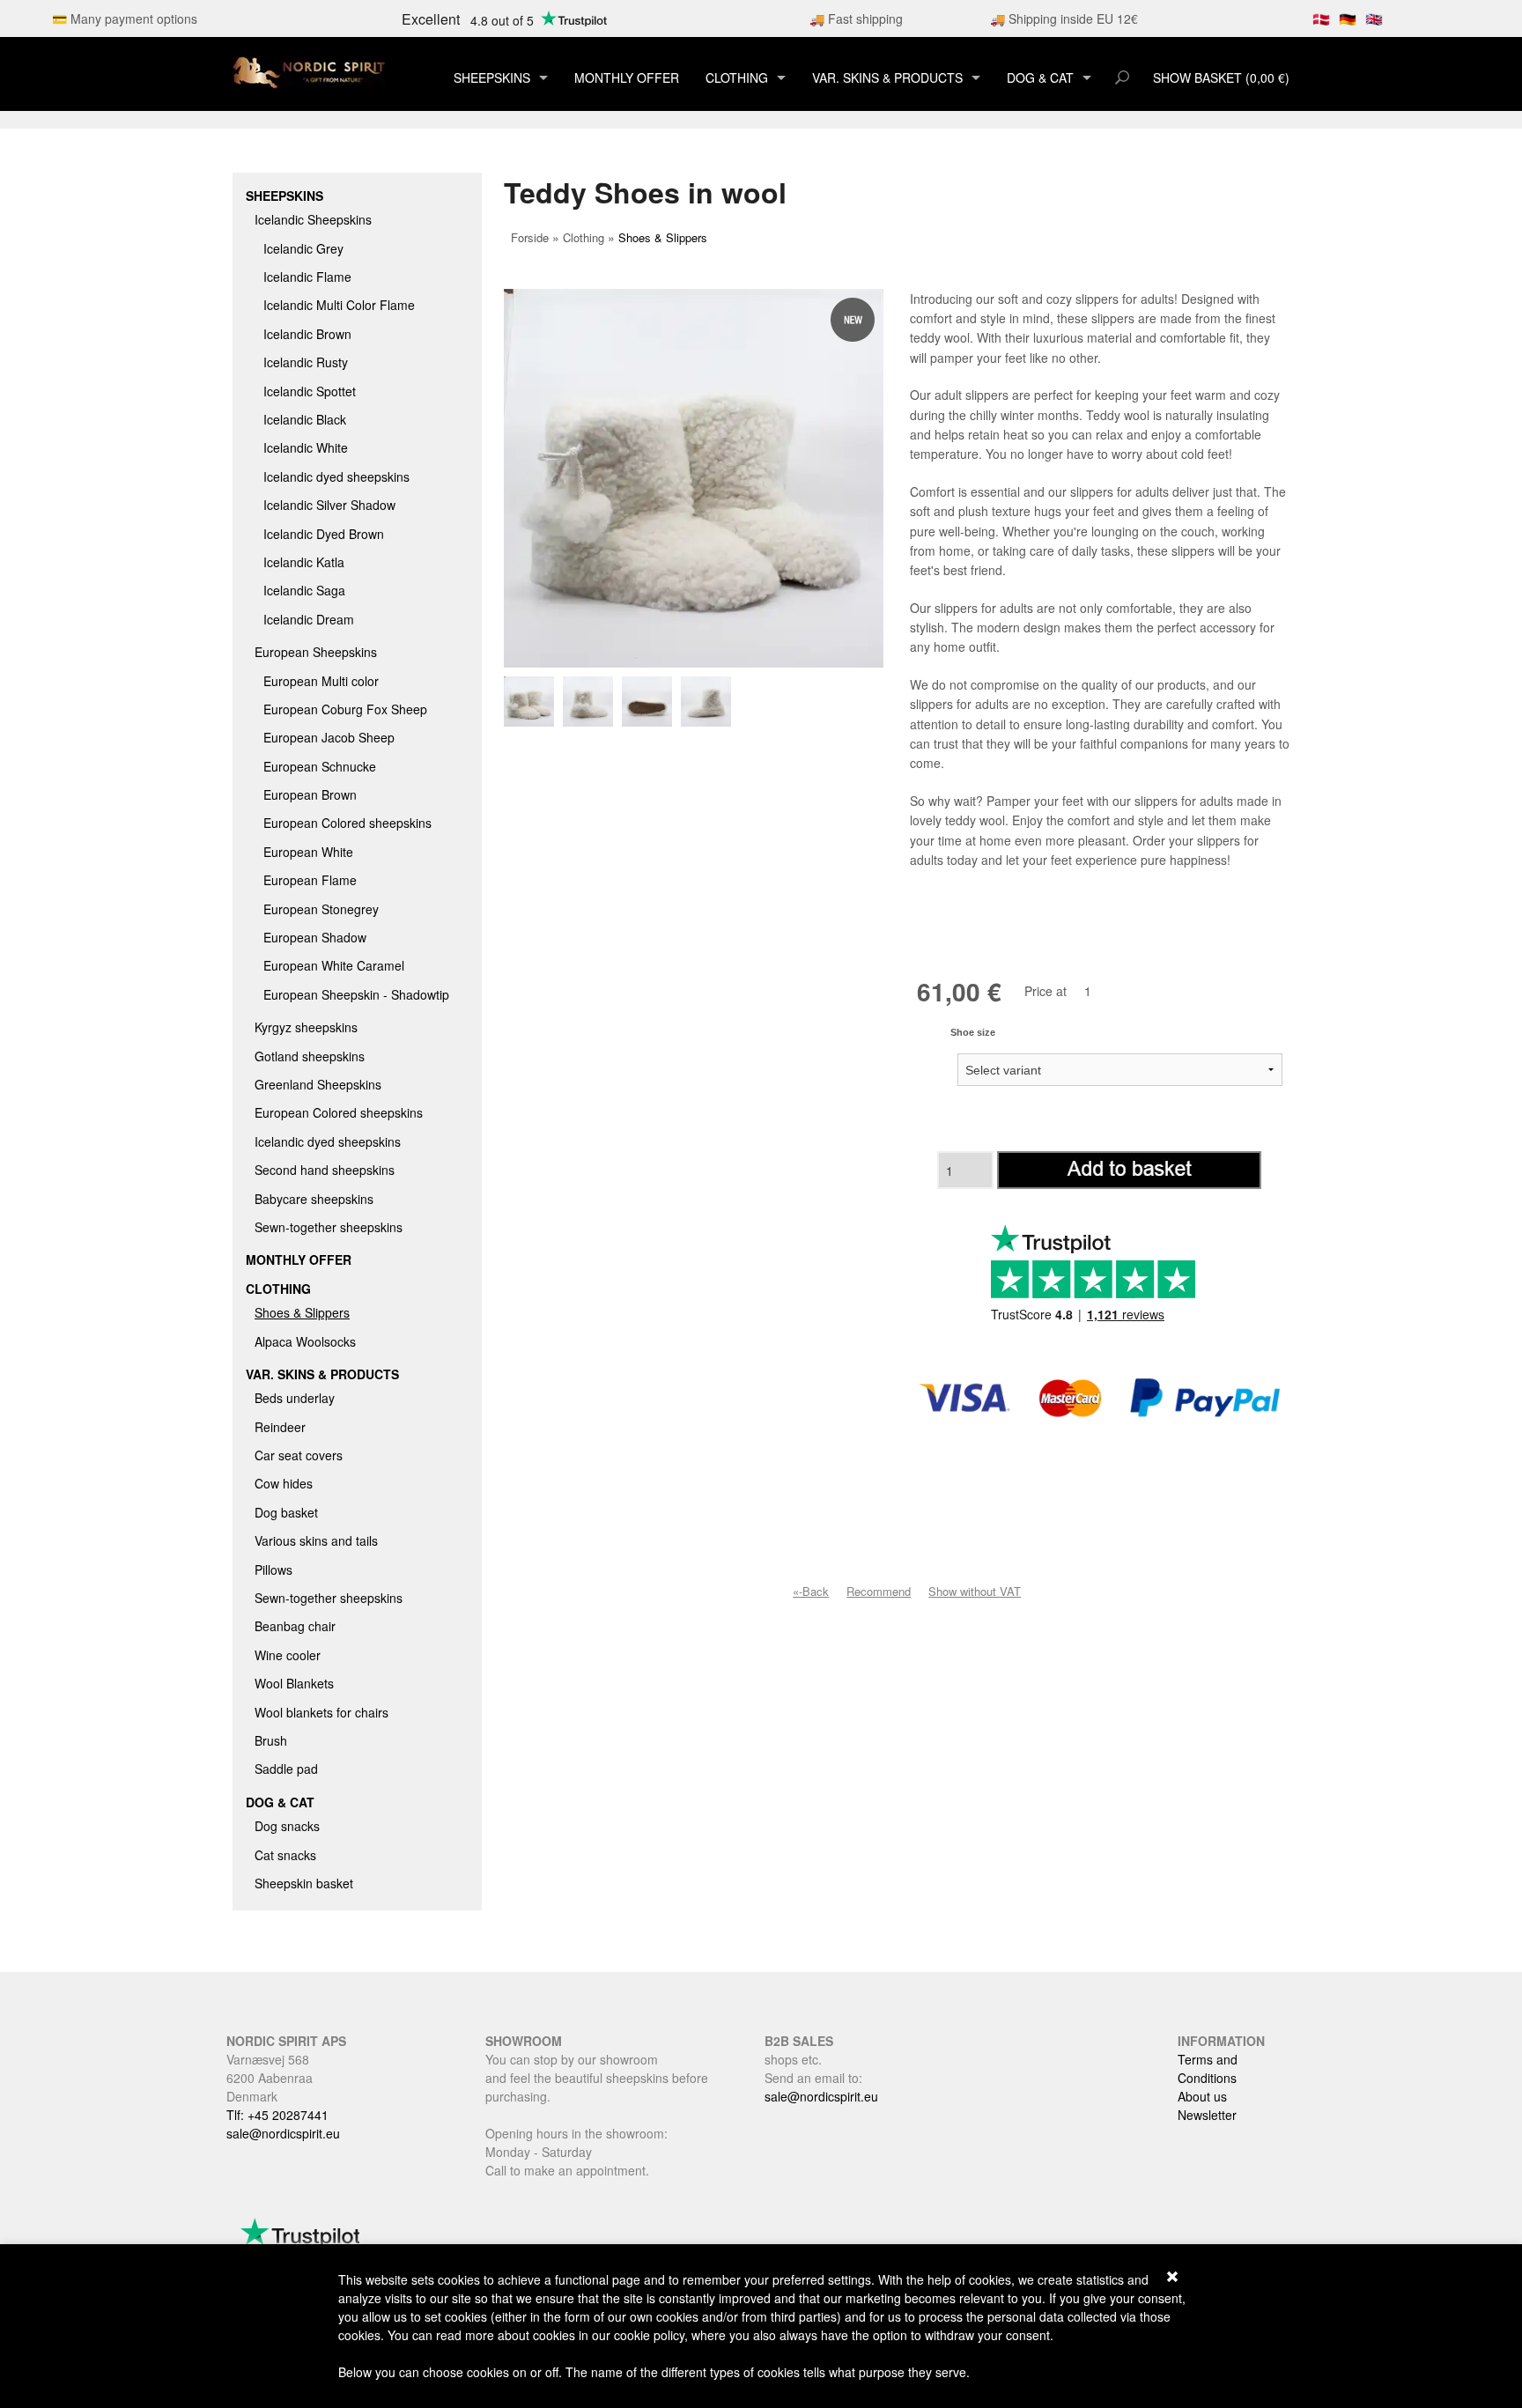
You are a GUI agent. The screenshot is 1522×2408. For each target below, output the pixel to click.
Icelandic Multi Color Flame (339, 305)
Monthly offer (627, 78)
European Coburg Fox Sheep (345, 709)
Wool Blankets (294, 1683)
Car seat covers (299, 1455)
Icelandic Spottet (310, 391)
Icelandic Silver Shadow (329, 505)
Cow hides (284, 1483)
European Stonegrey (321, 909)
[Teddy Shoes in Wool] (533, 702)
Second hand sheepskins (325, 1170)
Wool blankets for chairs (321, 1712)
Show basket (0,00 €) (1221, 78)
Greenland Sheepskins (318, 1084)
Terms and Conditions (1208, 2068)
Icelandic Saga (304, 590)
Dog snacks (287, 1826)
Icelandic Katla (304, 562)
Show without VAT (975, 1591)
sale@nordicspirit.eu (283, 2133)
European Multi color (321, 681)
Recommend (879, 1591)
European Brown (310, 794)
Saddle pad (286, 1769)
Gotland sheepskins (310, 1056)
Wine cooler (288, 1655)
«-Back (811, 1591)
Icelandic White (306, 447)
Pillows (273, 1570)
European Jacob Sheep (329, 737)
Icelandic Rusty (306, 362)
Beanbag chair (295, 1626)
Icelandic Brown (307, 334)
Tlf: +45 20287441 (277, 2115)
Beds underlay (295, 1398)
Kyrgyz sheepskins (306, 1027)
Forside (530, 237)
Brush (271, 1740)
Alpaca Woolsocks (305, 1341)
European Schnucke (320, 766)
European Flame (310, 880)
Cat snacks (285, 1855)
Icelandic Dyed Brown (324, 534)
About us (1202, 2096)
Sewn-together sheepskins (329, 1227)
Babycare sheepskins (314, 1199)
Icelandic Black (305, 419)
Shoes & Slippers (302, 1312)
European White (308, 852)
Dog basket (286, 1512)
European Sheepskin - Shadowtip (356, 994)
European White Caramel (334, 965)
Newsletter (1207, 2115)
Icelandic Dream (309, 619)
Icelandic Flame (307, 277)
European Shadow (315, 937)
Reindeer (280, 1427)
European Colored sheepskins (347, 823)
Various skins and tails (316, 1540)
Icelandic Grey (303, 248)
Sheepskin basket (304, 1883)
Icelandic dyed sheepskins (336, 476)
